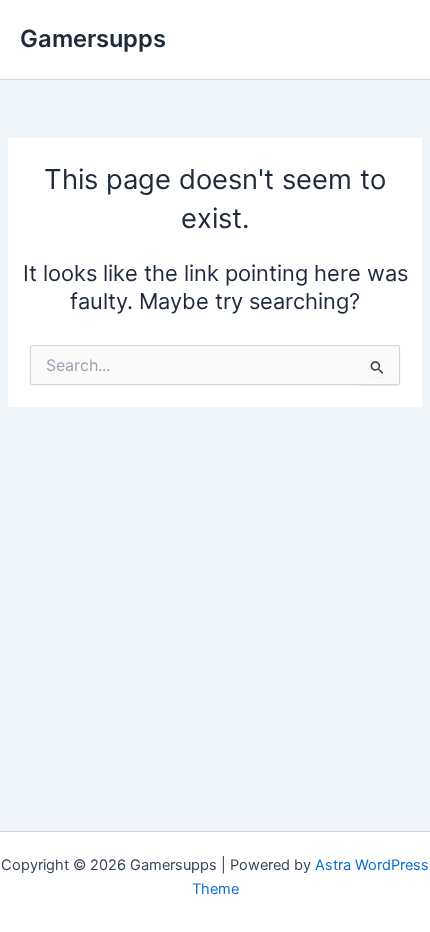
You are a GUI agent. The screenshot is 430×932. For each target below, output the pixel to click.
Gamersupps (93, 38)
